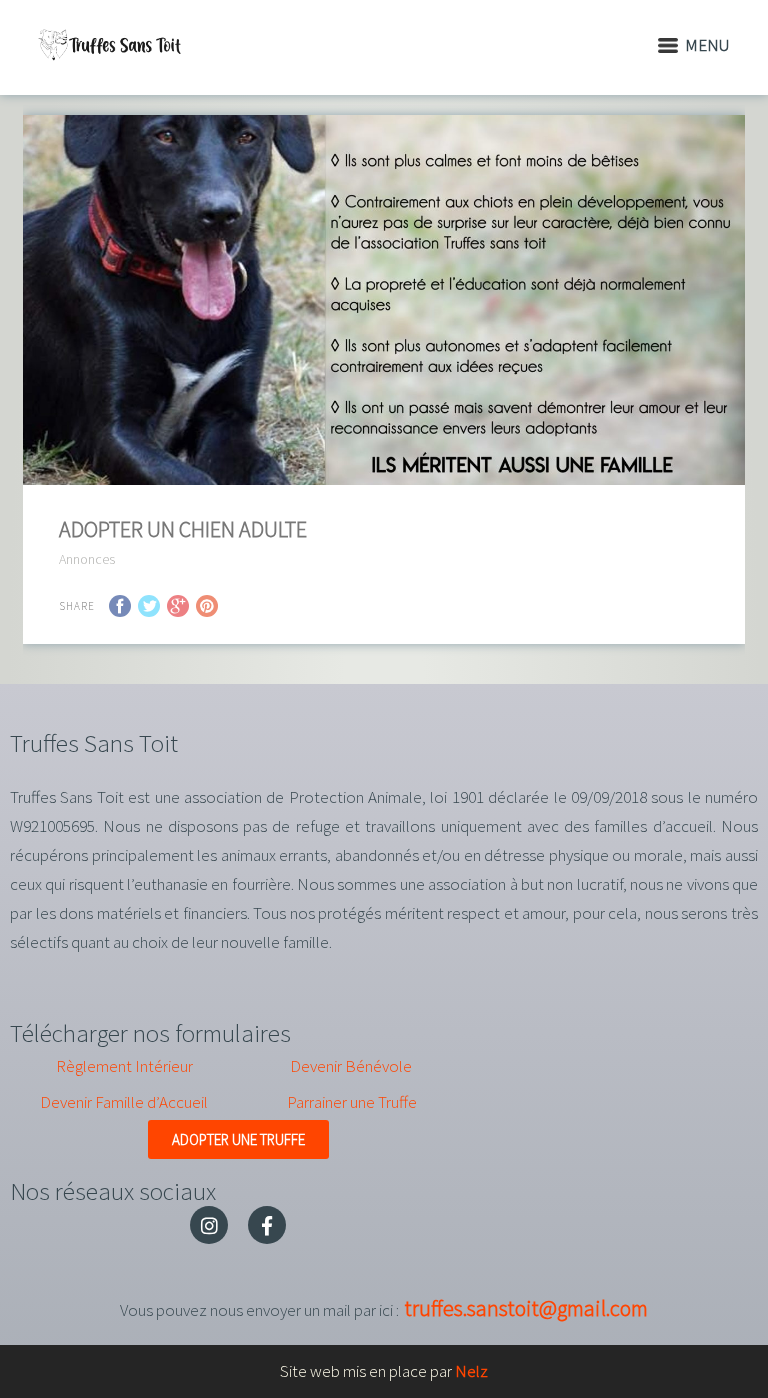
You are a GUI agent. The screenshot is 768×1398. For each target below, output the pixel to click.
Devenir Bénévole (351, 1066)
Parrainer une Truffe (352, 1102)
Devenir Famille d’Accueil (124, 1102)
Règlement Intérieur (124, 1066)
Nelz (471, 1371)
